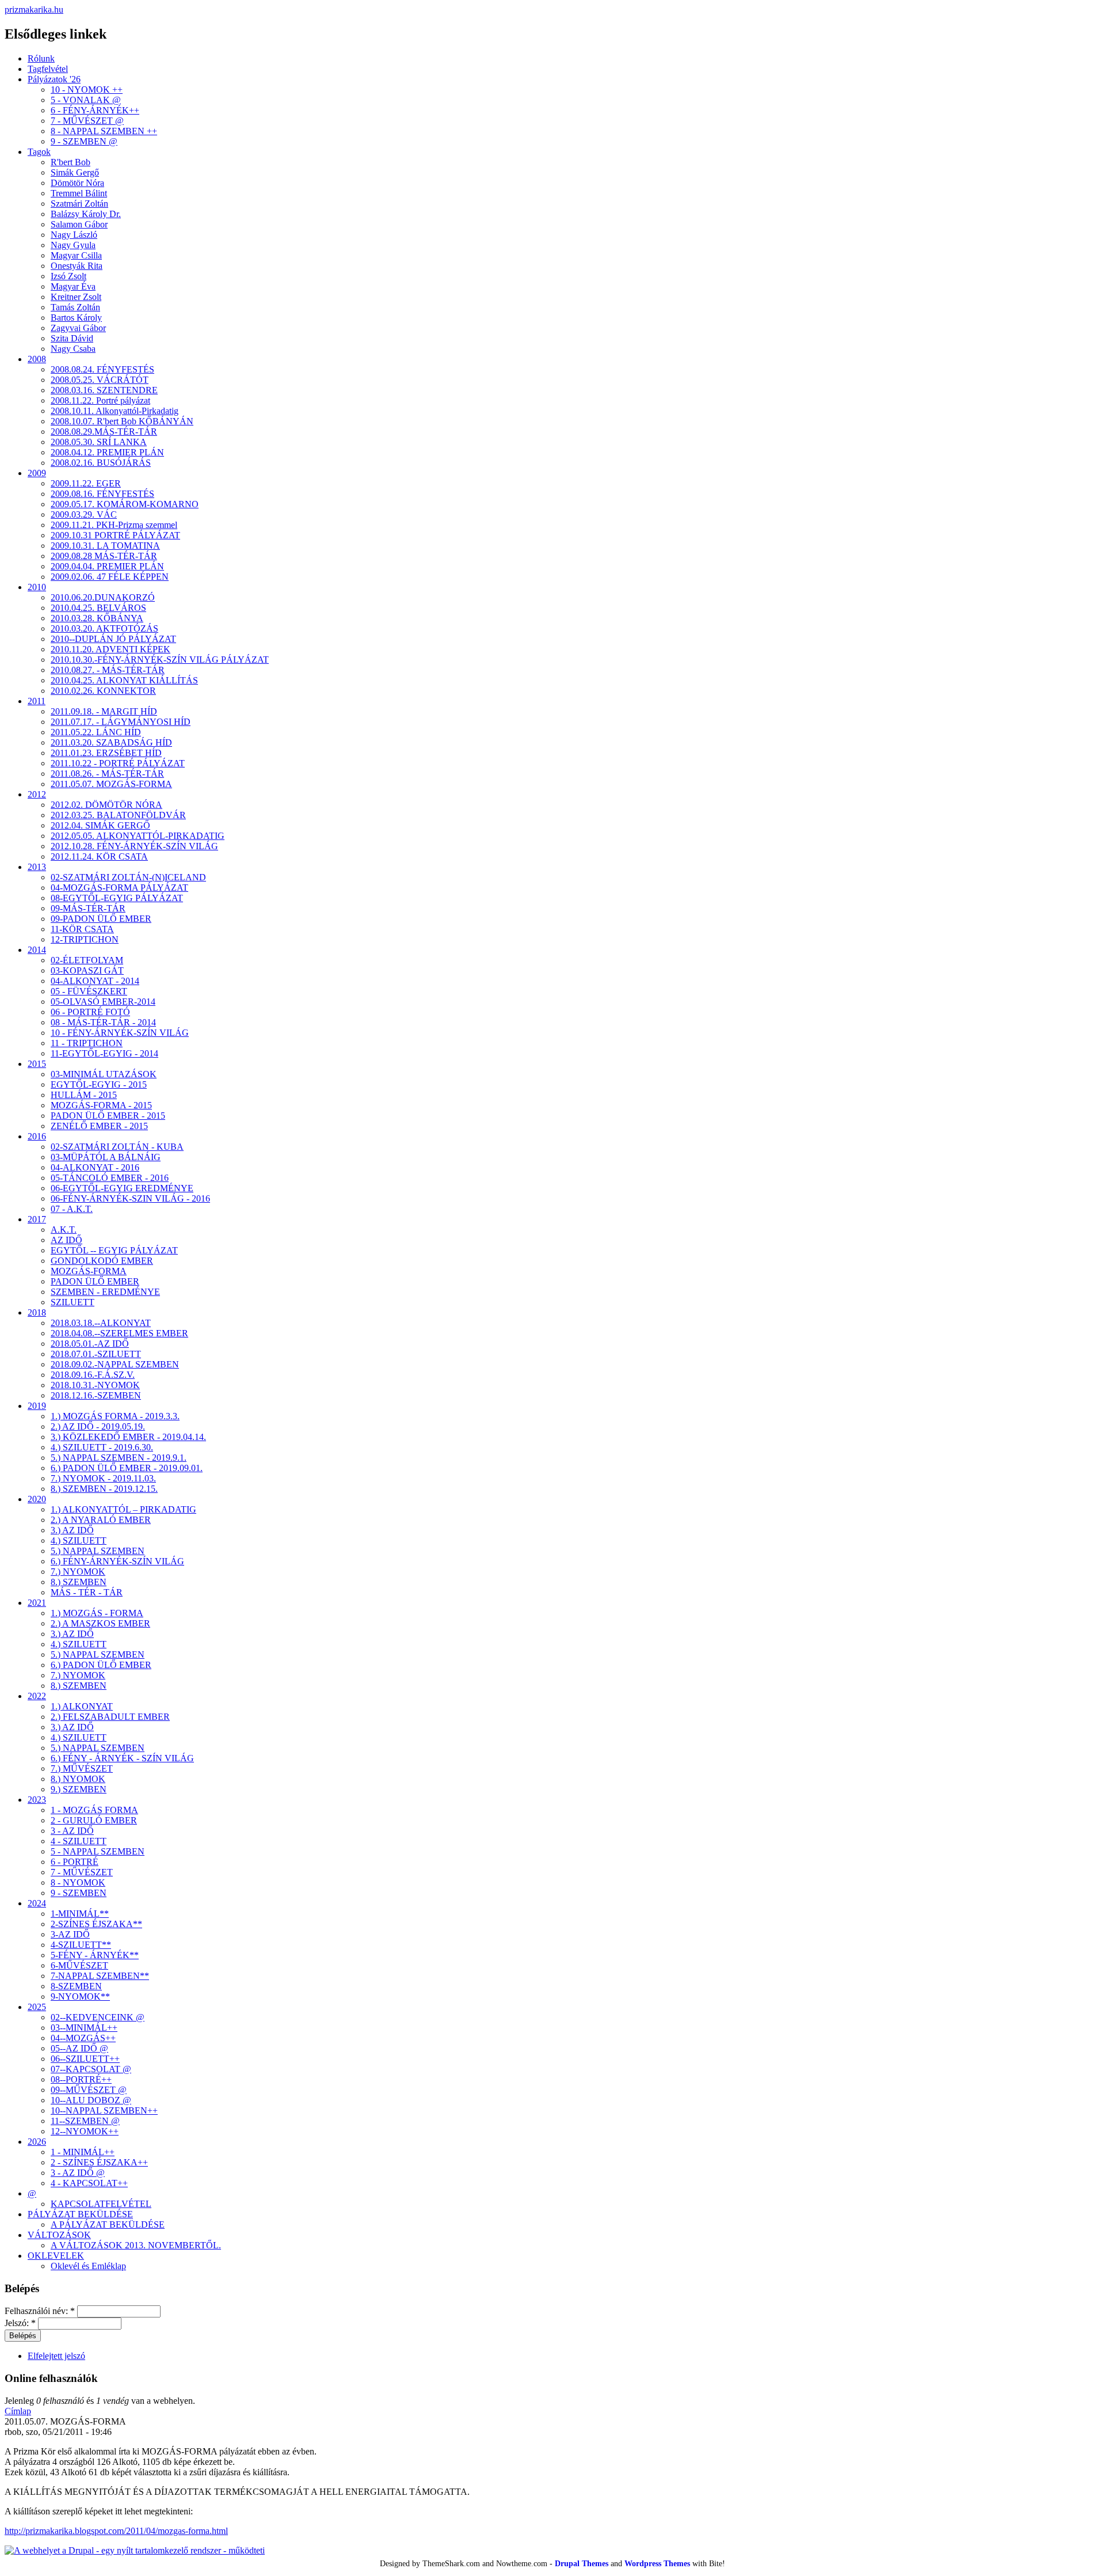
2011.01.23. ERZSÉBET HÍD (106, 753)
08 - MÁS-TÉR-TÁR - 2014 (103, 1022)
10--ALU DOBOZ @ (91, 2100)
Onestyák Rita (77, 266)
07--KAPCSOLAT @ (91, 2069)
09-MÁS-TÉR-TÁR (88, 908)
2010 (37, 587)
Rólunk (41, 58)
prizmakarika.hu (34, 10)
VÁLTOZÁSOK (59, 2235)
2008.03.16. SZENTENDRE (104, 390)
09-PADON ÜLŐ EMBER (101, 919)
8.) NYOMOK (78, 1779)
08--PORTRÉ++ (81, 2079)
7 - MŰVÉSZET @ (87, 121)
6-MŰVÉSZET (79, 1965)
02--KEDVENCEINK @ (98, 2017)
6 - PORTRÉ (75, 1862)
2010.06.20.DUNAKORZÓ (103, 597)
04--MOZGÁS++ (83, 2038)
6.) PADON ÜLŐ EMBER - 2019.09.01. (127, 1468)
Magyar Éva (73, 286)
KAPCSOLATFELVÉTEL (101, 2204)
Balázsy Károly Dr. (86, 214)
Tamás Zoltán (75, 307)
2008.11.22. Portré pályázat (100, 400)
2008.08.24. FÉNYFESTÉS (102, 369)
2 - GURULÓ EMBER (94, 1820)
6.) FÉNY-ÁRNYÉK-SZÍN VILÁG (117, 1561)
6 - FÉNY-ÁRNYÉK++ (95, 110)
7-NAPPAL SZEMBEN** (100, 1976)
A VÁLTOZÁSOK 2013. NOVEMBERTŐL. (136, 2245)
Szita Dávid (72, 338)
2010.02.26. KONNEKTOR (103, 691)
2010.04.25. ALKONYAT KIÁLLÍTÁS (124, 680)
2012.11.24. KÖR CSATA (99, 856)
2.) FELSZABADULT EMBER (110, 1717)
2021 (37, 1603)
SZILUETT (73, 1302)
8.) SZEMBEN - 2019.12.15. (104, 1489)
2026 (37, 2142)
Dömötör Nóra (77, 183)
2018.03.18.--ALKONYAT (101, 1323)
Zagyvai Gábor (78, 328)
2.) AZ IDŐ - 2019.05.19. (98, 1426)
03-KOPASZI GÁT (87, 970)
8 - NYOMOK (78, 1882)
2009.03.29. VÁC (84, 514)
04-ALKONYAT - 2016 (95, 1167)
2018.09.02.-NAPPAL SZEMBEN (115, 1364)
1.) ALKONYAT (82, 1706)
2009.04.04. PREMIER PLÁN (107, 566)
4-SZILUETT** (81, 1945)
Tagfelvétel (48, 69)
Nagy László (74, 235)
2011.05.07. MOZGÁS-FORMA (111, 784)
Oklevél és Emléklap (88, 2266)
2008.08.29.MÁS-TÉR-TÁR (104, 432)
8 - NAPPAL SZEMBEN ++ (104, 131)
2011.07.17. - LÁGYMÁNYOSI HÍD (121, 722)
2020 (37, 1499)
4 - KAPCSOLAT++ (89, 2183)
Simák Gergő (75, 172)
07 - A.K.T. (72, 1209)
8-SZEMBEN (76, 1986)
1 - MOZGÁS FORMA (94, 1810)
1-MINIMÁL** (80, 1914)
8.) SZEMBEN (79, 1582)
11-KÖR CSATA (82, 929)
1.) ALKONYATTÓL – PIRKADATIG (123, 1509)
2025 (37, 2007)
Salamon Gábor (79, 224)
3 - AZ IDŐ (72, 1831)
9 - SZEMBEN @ (84, 141)
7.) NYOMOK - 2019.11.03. (103, 1478)
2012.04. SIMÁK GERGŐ (100, 825)
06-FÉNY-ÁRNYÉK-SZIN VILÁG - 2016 (130, 1198)
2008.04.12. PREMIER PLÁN (107, 452)
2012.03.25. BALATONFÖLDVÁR (118, 815)
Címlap (18, 2411)
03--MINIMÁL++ (84, 2028)
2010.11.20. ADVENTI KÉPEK (110, 649)
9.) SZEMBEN (79, 1789)
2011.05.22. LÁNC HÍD (96, 732)
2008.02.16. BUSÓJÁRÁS (101, 463)
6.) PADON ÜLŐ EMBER (101, 1665)
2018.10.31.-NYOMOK (95, 1385)
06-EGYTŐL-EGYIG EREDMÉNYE (122, 1188)
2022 (37, 1696)
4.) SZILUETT (79, 1540)
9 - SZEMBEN (79, 1893)
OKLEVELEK (56, 2256)
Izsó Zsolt (68, 276)
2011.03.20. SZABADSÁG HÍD (111, 742)
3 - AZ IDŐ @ (78, 2173)
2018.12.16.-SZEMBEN (96, 1395)
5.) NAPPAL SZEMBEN (98, 1551)
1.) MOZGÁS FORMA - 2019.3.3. (115, 1416)
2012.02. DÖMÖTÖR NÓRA (106, 805)
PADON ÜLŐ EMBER (95, 1281)
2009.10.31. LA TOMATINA (105, 546)
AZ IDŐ (66, 1240)
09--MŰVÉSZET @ (89, 2090)
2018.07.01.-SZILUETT (96, 1354)
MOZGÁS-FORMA (89, 1271)
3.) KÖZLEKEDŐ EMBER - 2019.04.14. (128, 1437)
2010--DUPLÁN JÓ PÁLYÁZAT (113, 639)
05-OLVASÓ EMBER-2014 (103, 1002)
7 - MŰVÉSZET (82, 1872)
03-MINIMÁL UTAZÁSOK (104, 1074)
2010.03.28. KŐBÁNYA (97, 618)
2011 (37, 701)
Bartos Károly (76, 318)
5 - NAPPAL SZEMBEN (98, 1851)
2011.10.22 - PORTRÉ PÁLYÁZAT (118, 763)
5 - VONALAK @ (86, 100)
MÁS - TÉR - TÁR (87, 1592)
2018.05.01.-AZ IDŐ (90, 1344)
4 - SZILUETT (79, 1841)
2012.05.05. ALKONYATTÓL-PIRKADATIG (138, 836)
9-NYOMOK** (80, 1996)
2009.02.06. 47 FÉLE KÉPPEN (110, 577)
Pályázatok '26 (54, 79)
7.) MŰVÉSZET (82, 1768)
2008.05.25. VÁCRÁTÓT (100, 380)
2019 (37, 1406)
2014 (37, 950)
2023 (37, 1800)
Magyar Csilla (76, 255)
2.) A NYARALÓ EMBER (101, 1520)
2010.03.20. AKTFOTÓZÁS (104, 628)
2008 (37, 359)
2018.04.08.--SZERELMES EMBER (119, 1333)
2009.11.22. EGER (86, 483)
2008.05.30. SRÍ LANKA (99, 442)
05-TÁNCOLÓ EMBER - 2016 (110, 1178)
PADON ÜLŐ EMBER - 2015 (108, 1116)
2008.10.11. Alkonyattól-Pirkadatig (115, 411)
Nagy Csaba (73, 349)
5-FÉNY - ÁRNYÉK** (95, 1955)
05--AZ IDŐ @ (79, 2048)
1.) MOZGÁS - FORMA (97, 1613)
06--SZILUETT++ (85, 2059)
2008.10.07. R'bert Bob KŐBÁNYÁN (122, 421)
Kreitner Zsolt (76, 297)
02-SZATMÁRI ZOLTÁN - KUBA (117, 1147)
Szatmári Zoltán (79, 204)
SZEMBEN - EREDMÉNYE (105, 1292)
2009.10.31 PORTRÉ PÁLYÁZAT (115, 535)
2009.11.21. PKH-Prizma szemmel (114, 525)
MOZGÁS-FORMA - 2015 (101, 1105)
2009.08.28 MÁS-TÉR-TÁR (104, 556)
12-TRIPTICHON (85, 939)
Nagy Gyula (73, 245)
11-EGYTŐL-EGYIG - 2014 (104, 1053)
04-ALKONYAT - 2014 (95, 981)
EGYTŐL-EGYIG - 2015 (99, 1084)
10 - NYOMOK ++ (87, 90)
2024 (37, 1903)
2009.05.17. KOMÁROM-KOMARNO (125, 504)
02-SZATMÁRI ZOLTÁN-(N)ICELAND (128, 877)
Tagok (39, 152)
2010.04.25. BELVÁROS (98, 608)
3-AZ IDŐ (70, 1934)
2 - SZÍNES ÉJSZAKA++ (99, 2162)
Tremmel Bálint (79, 193)
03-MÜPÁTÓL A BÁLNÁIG (106, 1157)
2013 (37, 867)
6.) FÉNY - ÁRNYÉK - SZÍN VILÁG (122, 1758)
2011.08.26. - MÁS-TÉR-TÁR (107, 774)
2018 (37, 1312)
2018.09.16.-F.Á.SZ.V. (93, 1375)
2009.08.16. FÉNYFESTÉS (102, 494)
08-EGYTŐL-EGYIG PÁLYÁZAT (117, 898)
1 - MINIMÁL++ (83, 2152)
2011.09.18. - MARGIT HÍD (104, 711)
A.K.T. (64, 1230)
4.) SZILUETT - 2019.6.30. (102, 1447)
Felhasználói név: (40, 2311)
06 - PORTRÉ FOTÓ (90, 1012)
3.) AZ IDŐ (72, 1530)
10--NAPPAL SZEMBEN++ (104, 2110)
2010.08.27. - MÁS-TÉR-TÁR (108, 670)
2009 (37, 473)
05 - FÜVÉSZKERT (89, 991)
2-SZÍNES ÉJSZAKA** (96, 1924)
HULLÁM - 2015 (84, 1095)
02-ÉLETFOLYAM (87, 960)
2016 (37, 1136)
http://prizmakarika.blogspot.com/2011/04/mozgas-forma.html (116, 2531)
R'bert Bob (71, 162)
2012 (37, 794)
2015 (37, 1064)
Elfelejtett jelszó (56, 2356)
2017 (37, 1219)
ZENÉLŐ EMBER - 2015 (99, 1126)
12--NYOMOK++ (85, 2131)
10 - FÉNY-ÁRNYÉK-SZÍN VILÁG (120, 1033)
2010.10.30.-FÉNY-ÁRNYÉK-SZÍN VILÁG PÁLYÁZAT (160, 660)
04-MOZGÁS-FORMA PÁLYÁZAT (119, 888)
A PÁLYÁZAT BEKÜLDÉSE (108, 2224)
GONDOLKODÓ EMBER (102, 1261)
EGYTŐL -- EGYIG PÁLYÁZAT (114, 1250)
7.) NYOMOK (78, 1572)
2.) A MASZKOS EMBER (100, 1623)
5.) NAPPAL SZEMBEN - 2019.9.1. (119, 1458)
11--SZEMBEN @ (85, 2121)
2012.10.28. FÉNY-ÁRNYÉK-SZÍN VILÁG (134, 846)
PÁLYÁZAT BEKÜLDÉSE (80, 2214)
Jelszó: (20, 2323)
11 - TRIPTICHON (87, 1043)
